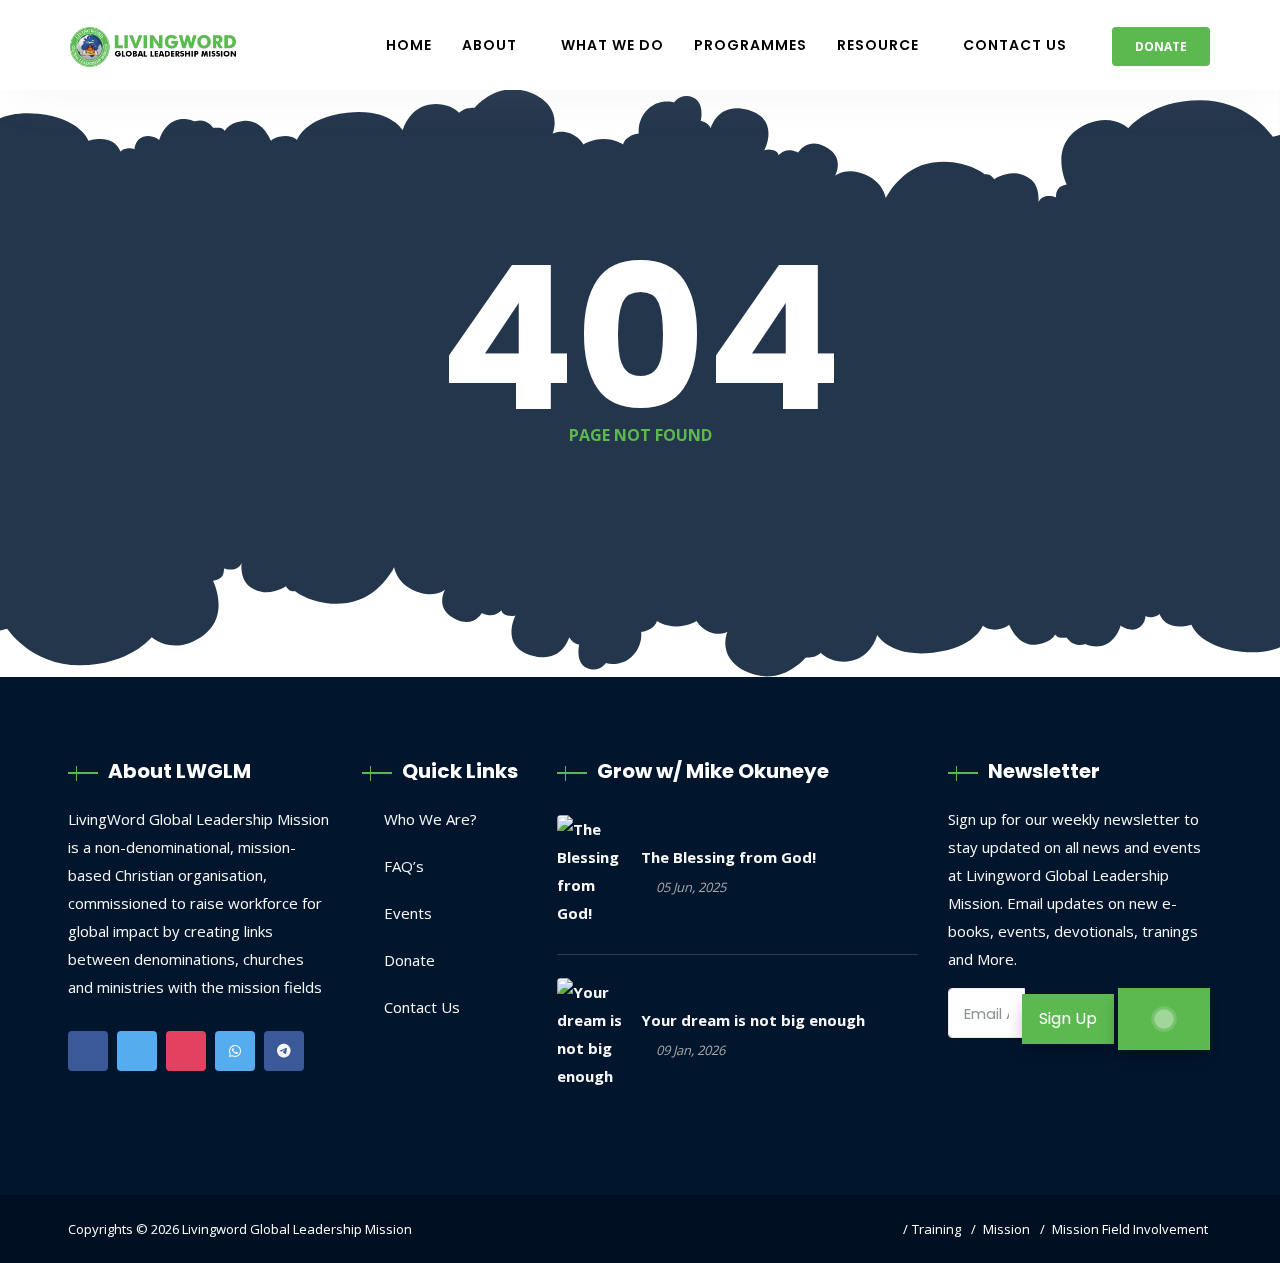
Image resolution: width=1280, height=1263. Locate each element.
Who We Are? (430, 819)
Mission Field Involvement (1130, 1229)
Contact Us (1015, 45)
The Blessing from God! (728, 857)
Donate (1161, 46)
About (489, 45)
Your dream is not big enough (753, 1020)
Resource (878, 45)
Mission (1006, 1229)
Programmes (750, 45)
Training (936, 1229)
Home (409, 45)
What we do (612, 45)
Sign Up (1068, 1018)
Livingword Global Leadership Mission (297, 1229)
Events (408, 913)
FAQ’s (404, 866)
